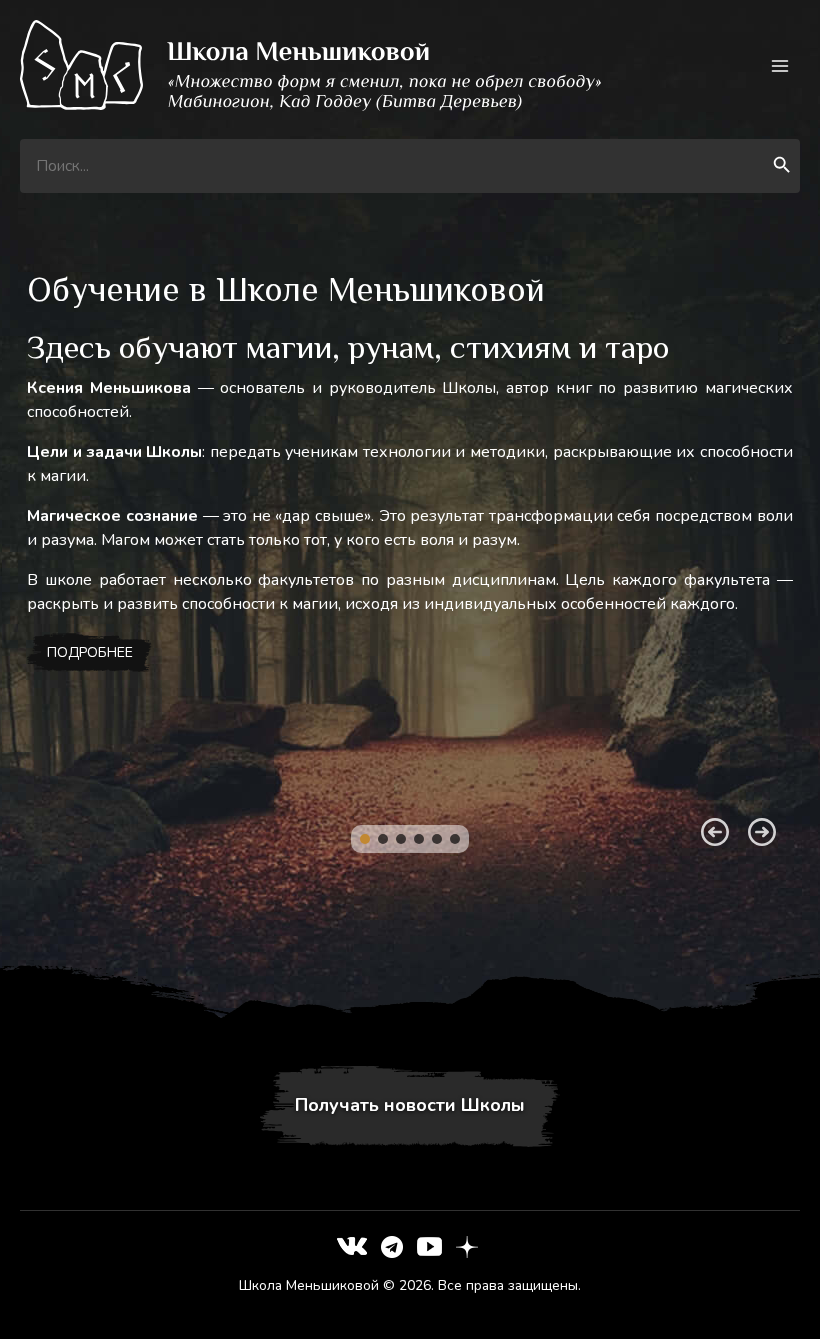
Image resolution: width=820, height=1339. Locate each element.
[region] (409, 596)
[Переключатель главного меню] (780, 65)
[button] (365, 839)
